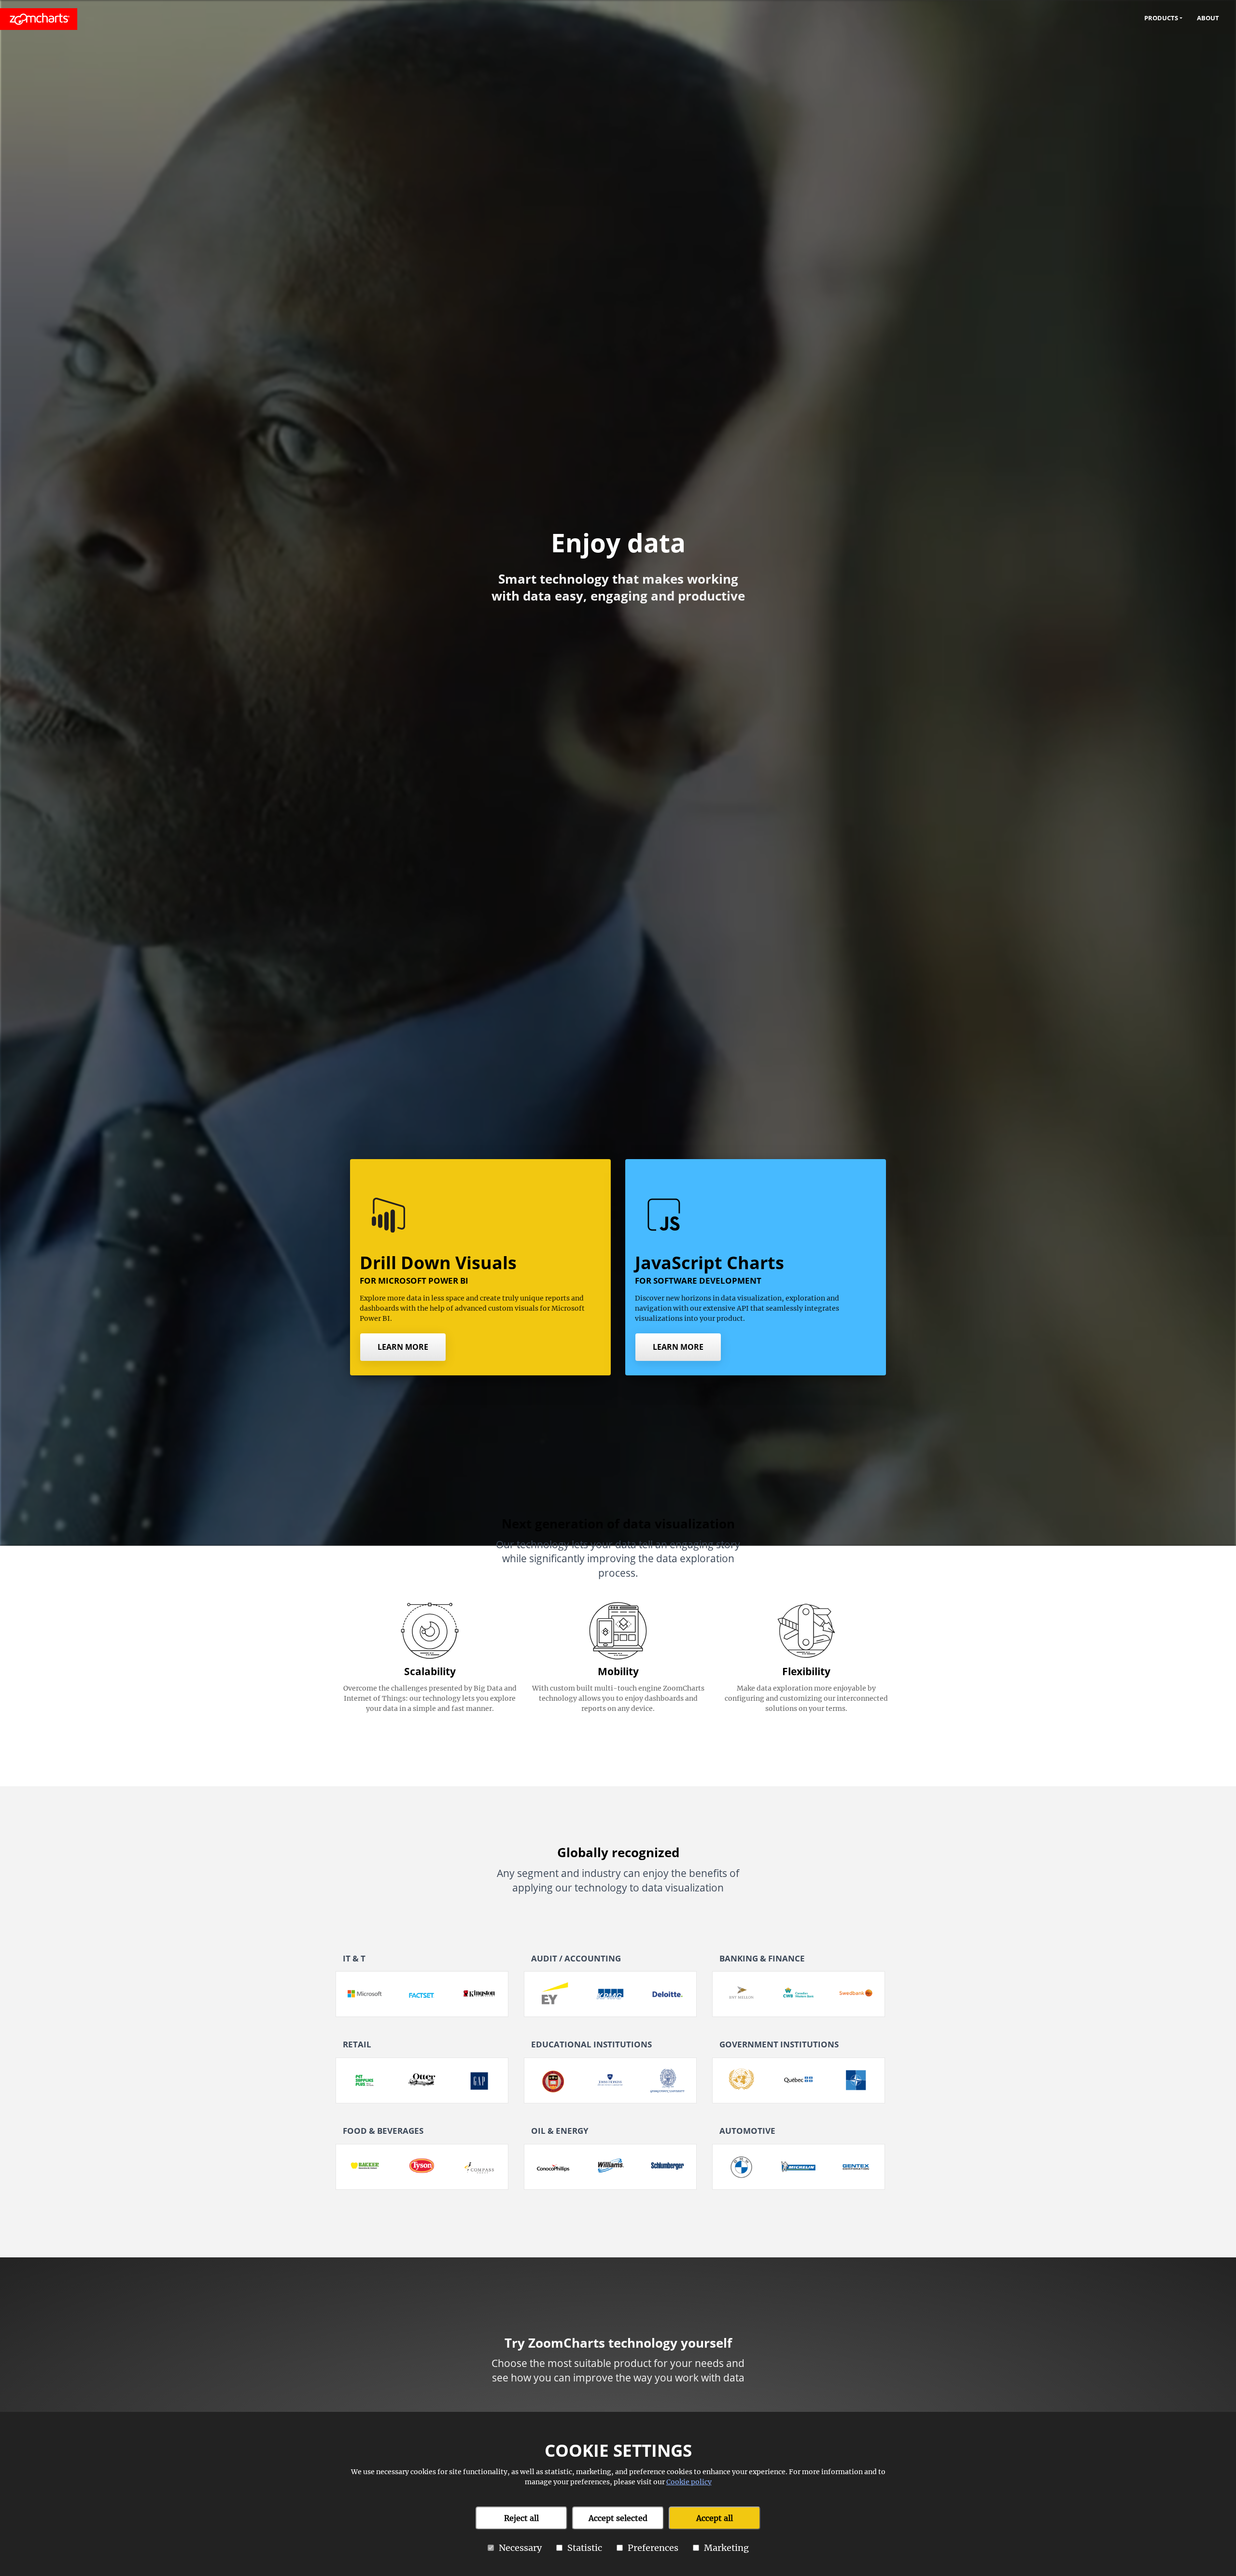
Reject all (521, 2518)
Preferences (653, 2548)
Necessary (520, 2548)
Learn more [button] (403, 1347)
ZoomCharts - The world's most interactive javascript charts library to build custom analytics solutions (39, 19)
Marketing (726, 2548)
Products (1161, 18)
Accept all (715, 2518)
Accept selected (618, 2518)
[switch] (491, 2548)
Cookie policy (689, 2482)
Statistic (585, 2548)
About (1208, 18)
